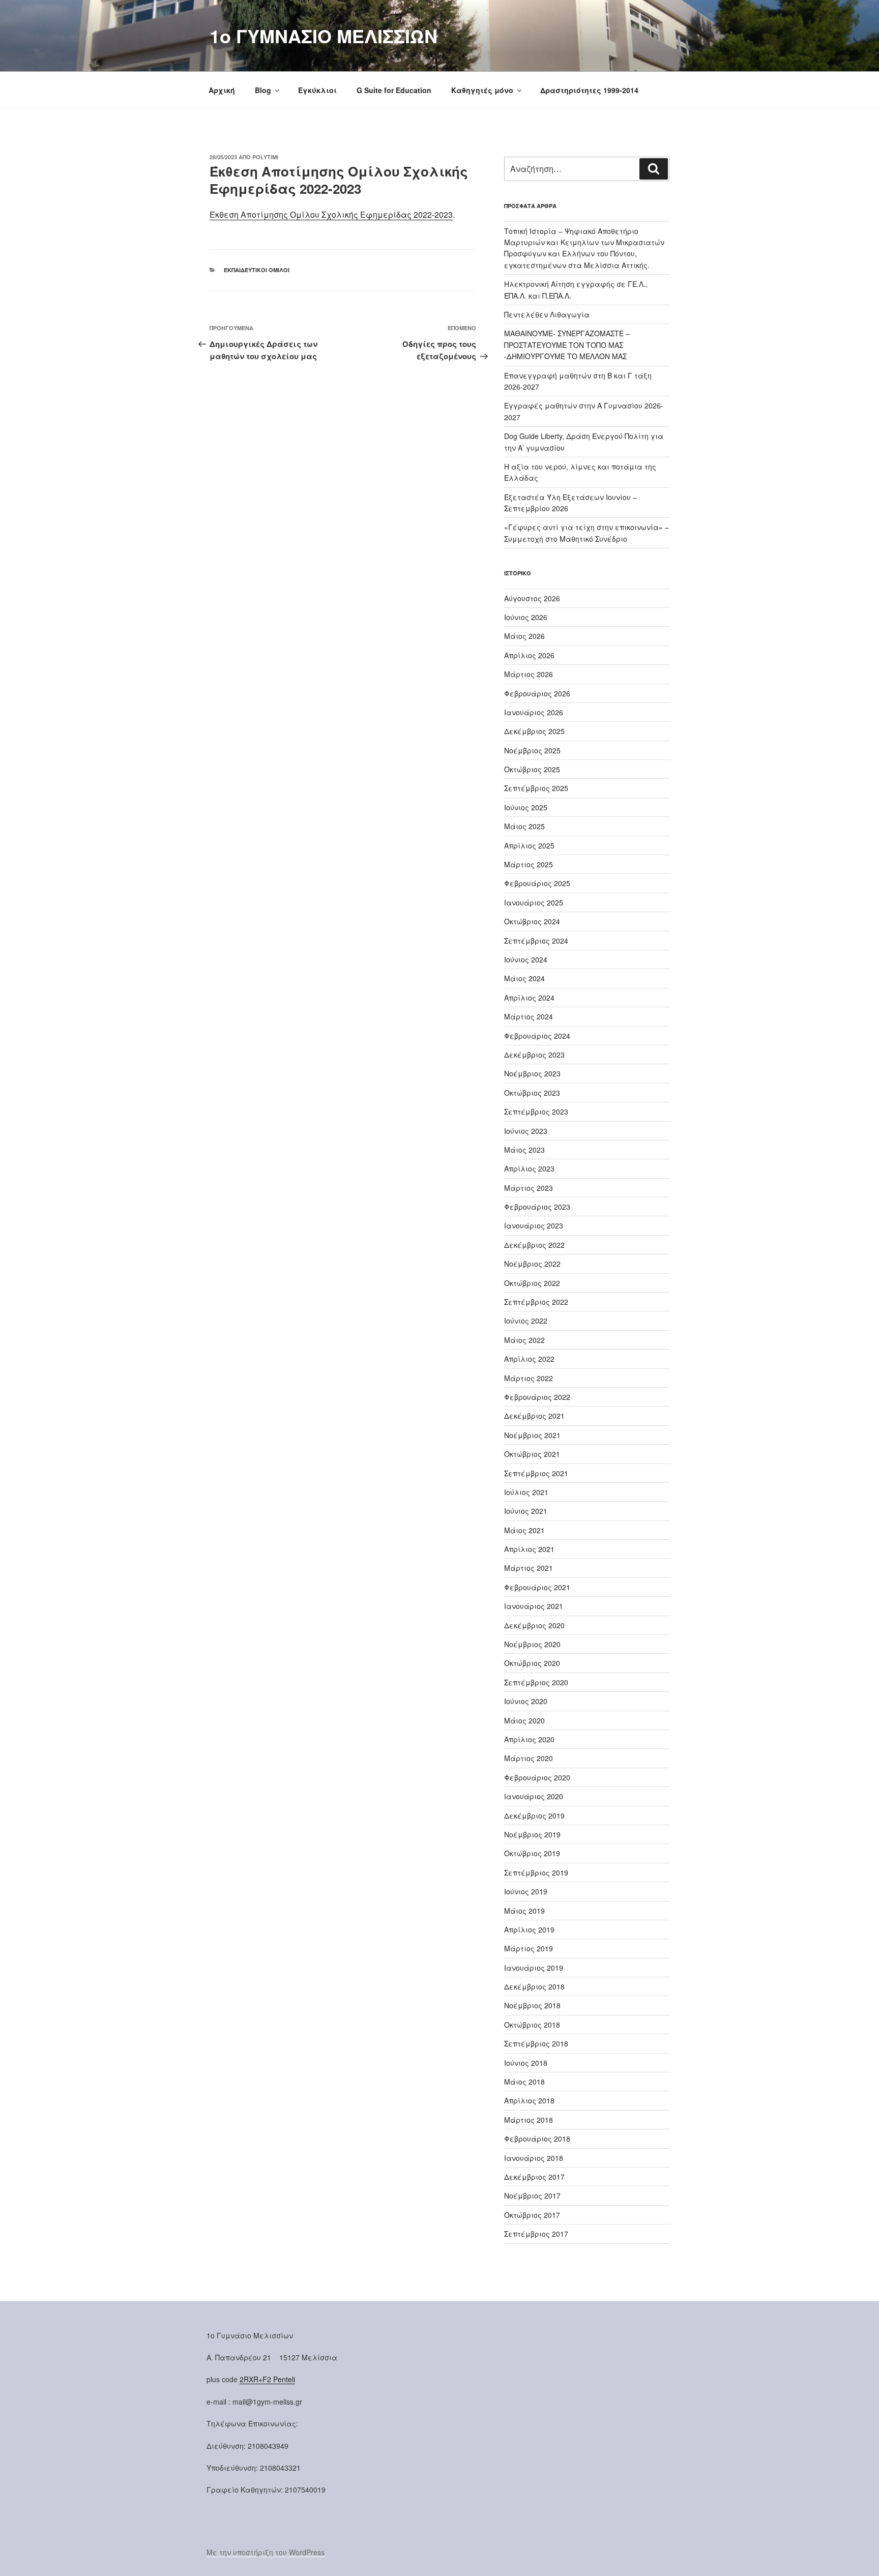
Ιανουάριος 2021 (534, 1606)
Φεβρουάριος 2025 (537, 883)
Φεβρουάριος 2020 (537, 1777)
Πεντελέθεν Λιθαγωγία (547, 314)
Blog (263, 90)
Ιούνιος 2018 (526, 2063)
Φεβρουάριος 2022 (537, 1397)
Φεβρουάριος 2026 (537, 693)
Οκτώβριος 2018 (532, 2025)
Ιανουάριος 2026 (534, 712)
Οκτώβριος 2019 (532, 1853)
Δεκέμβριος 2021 (534, 1416)
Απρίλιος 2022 (529, 1359)
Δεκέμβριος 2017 (534, 2177)
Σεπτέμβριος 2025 (536, 788)
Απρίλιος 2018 (529, 2100)
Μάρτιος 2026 (529, 674)
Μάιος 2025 (524, 826)
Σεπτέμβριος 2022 (536, 1302)
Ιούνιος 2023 (526, 1131)
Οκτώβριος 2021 (532, 1454)
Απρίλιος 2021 (529, 1549)
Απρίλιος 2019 (529, 1929)
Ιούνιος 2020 (526, 1701)
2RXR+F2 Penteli (267, 2379)
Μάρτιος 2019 (529, 1948)
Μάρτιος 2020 (529, 1758)
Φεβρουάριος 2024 (537, 1036)
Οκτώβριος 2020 (532, 1663)
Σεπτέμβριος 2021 (536, 1473)
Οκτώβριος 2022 (532, 1283)
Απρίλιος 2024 (529, 998)
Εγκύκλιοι (317, 90)
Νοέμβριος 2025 (532, 750)
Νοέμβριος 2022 (532, 1264)
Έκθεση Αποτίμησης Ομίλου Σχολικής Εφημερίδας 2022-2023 (331, 214)
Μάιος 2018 (524, 2082)
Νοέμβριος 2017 (532, 2196)
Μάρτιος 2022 (529, 1378)
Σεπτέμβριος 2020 (536, 1682)
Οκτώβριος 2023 (532, 1093)
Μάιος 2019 (524, 1911)
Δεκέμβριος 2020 (534, 1625)
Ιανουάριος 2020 (534, 1796)
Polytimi (265, 157)
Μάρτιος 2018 (529, 2120)
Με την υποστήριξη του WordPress (266, 2552)
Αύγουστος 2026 (532, 598)
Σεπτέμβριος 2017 (536, 2234)
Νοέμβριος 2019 (532, 1834)
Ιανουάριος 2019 (534, 1968)
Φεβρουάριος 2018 (537, 2139)
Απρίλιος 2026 (529, 655)
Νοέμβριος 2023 (532, 1073)
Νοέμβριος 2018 (532, 2005)
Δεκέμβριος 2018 (534, 1986)
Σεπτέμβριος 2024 (536, 941)
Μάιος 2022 (524, 1340)
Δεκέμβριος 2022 (534, 1245)
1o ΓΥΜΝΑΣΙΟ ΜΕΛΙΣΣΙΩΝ (324, 36)
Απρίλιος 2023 (529, 1168)
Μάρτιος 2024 (529, 1016)
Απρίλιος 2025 (529, 845)
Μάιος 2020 (524, 1720)
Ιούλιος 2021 (526, 1492)
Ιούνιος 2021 (526, 1511)
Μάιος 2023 (524, 1150)
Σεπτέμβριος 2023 (536, 1111)
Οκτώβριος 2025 (532, 769)
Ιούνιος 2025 (526, 807)
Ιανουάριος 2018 (534, 2158)
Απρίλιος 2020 (529, 1739)
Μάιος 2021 (524, 1530)
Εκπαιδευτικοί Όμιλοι (257, 270)
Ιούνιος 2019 (526, 1891)
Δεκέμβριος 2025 (534, 731)
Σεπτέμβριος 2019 (536, 1872)
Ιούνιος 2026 (526, 617)
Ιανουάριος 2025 (534, 902)
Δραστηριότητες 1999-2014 (589, 90)
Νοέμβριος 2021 (532, 1435)
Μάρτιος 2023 (529, 1188)
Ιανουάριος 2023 (534, 1225)
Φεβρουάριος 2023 (537, 1207)
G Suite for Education (394, 90)
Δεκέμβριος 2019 (534, 1816)
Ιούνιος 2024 (526, 959)
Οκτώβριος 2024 (532, 921)
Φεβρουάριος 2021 (537, 1587)
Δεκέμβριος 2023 (534, 1055)
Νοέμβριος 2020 (532, 1644)
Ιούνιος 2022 (526, 1321)
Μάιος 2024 (524, 978)
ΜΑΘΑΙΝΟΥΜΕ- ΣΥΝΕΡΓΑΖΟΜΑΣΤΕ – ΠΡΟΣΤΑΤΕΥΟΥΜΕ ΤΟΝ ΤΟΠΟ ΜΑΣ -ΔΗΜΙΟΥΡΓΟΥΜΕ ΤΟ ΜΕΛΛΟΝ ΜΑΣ (567, 345)
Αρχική (222, 90)
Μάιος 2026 (524, 636)
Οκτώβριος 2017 (532, 2215)
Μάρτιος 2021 (529, 1568)
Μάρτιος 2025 (529, 864)
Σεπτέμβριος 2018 (536, 2043)
